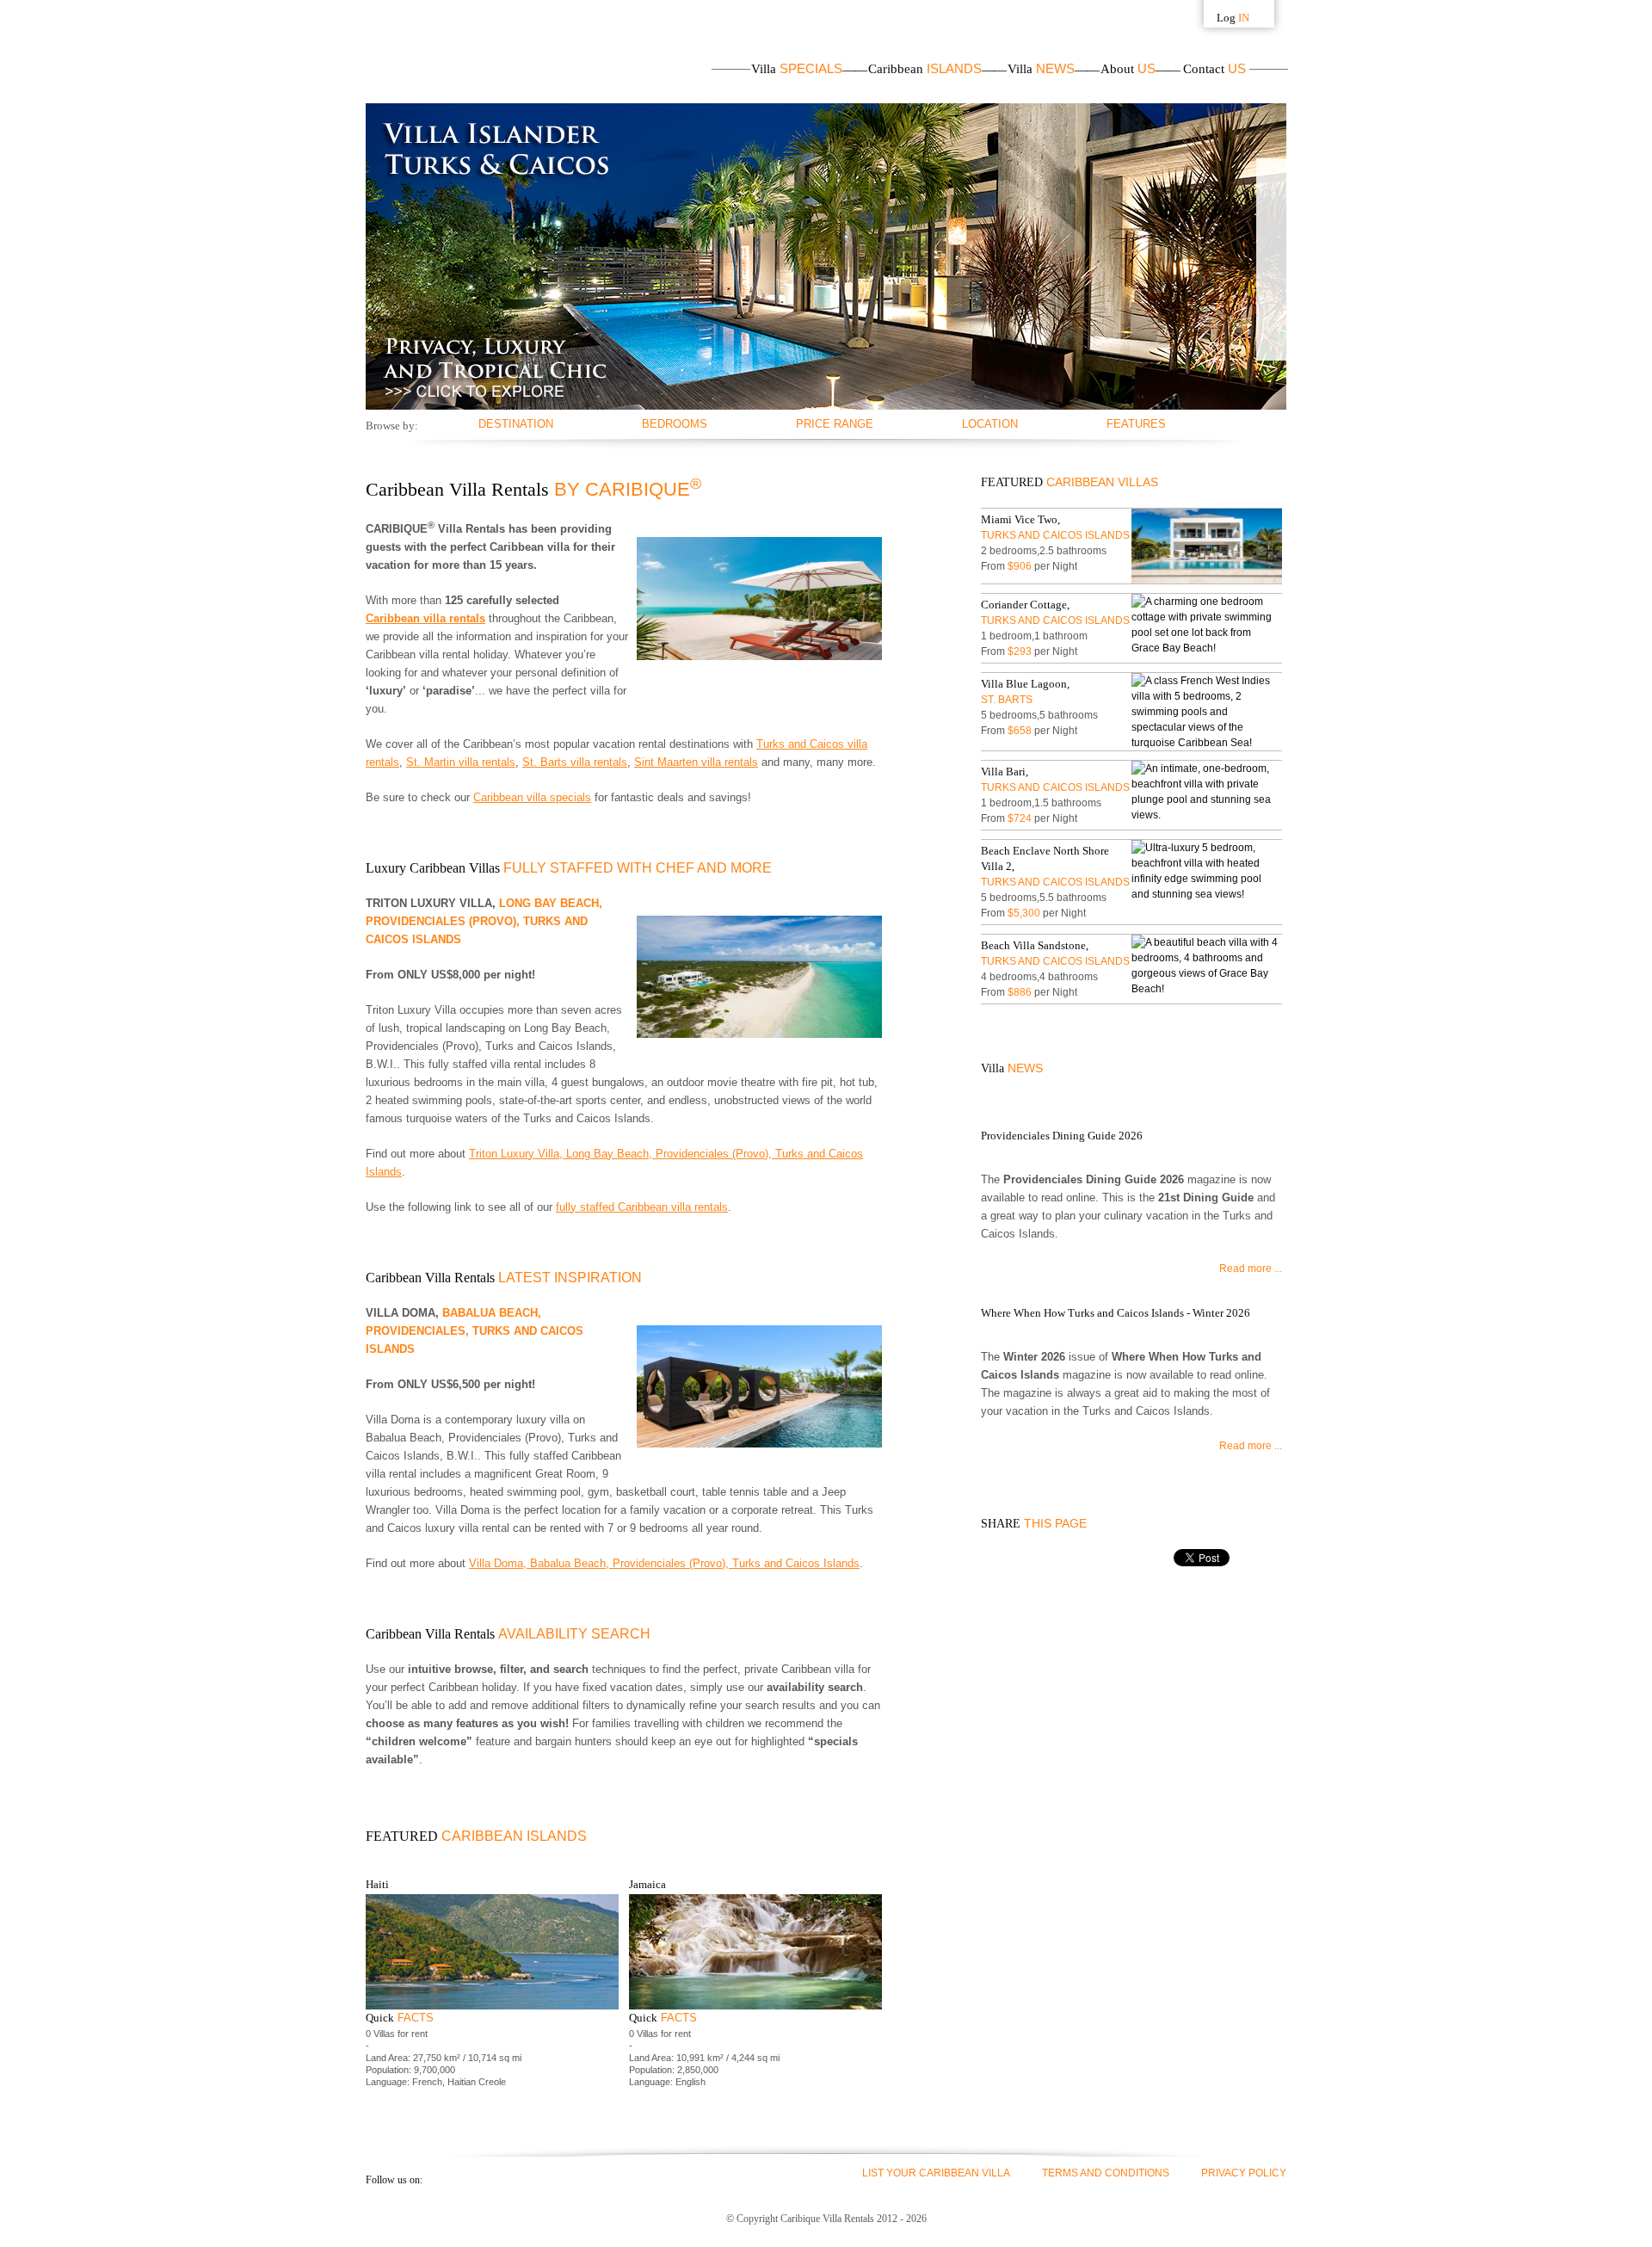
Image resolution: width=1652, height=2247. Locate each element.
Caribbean (925, 69)
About (1128, 69)
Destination (516, 424)
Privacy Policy (1244, 2173)
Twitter (473, 2179)
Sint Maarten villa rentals (696, 762)
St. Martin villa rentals (461, 762)
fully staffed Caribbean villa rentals (642, 1207)
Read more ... (1251, 1269)
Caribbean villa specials (532, 797)
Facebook (442, 2179)
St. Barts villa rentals (575, 762)
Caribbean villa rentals (425, 618)
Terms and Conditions (1106, 2173)
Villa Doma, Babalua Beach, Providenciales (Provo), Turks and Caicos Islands (664, 1563)
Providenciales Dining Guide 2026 (1062, 1136)
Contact (1214, 69)
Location (990, 424)
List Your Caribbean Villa (936, 2173)
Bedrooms (675, 424)
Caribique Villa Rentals (453, 52)
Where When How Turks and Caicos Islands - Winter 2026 (1116, 1313)
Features (1136, 424)
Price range (835, 424)
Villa (797, 69)
